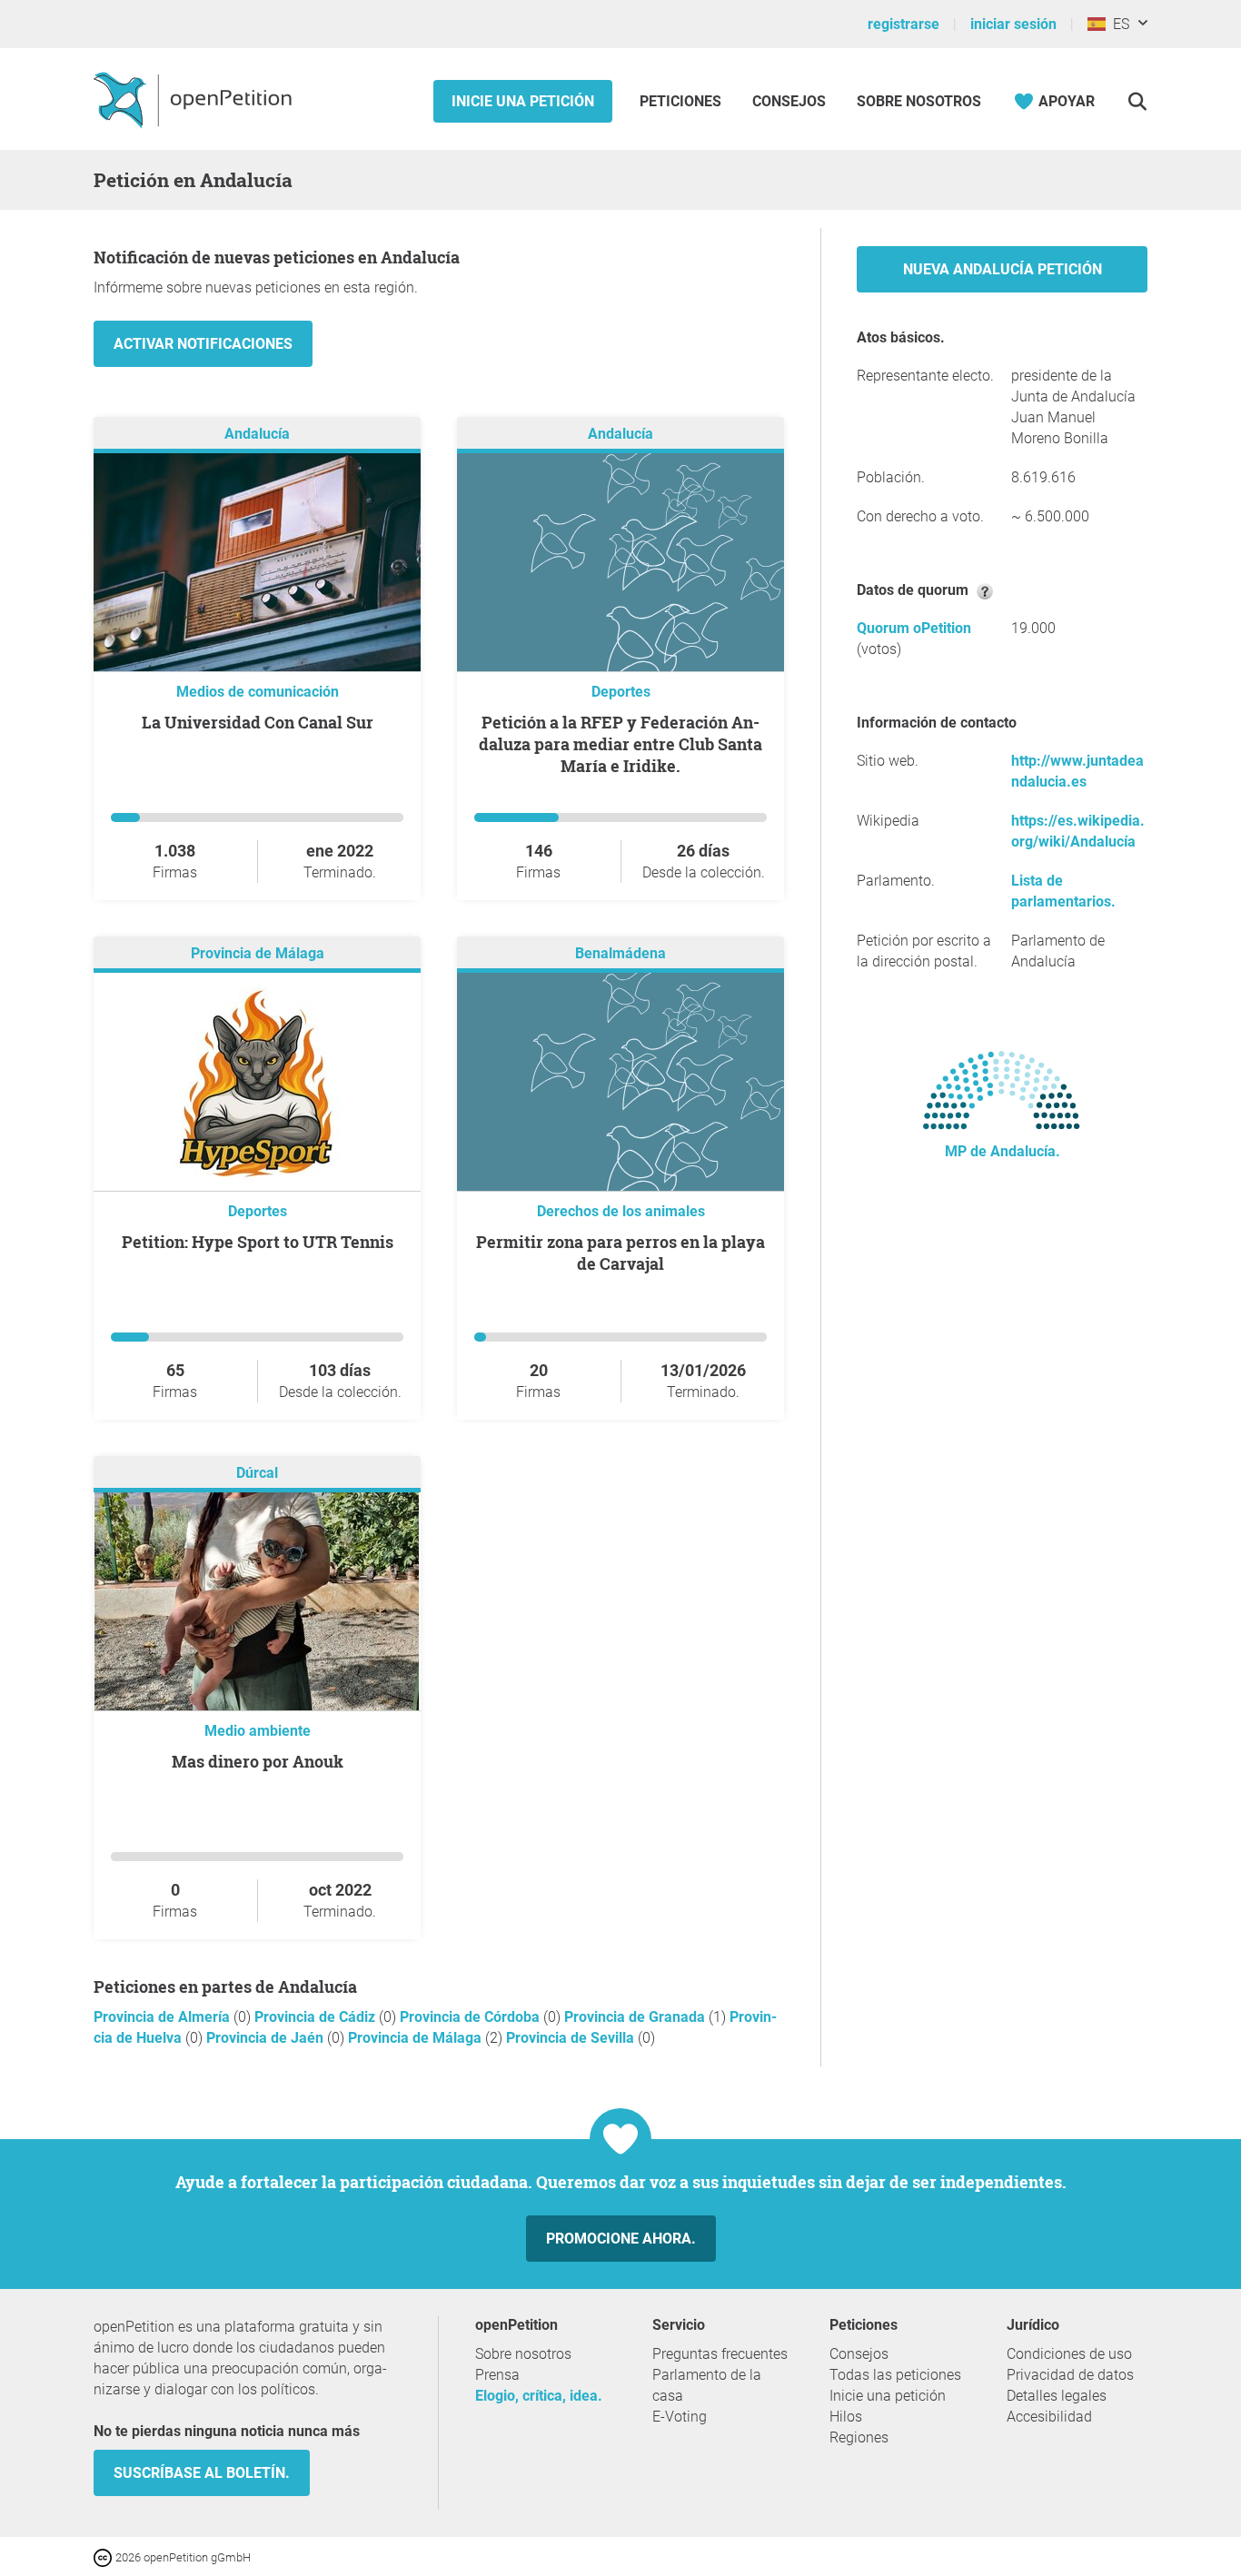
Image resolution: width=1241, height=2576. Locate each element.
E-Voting (680, 2417)
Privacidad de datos (1070, 2375)
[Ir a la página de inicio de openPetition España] (195, 99)
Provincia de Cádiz (317, 2017)
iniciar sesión (1013, 24)
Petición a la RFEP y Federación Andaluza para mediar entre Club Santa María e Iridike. (620, 744)
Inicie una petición (523, 101)
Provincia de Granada (636, 2017)
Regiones (859, 2437)
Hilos (846, 2417)
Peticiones (682, 101)
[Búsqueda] (1137, 101)
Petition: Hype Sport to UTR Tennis (258, 1242)
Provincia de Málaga (258, 953)
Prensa (497, 2375)
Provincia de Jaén (267, 2038)
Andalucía (257, 434)
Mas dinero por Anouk (258, 1761)
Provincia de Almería (164, 2017)
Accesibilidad (1049, 2417)
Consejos (789, 101)
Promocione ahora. (621, 2239)
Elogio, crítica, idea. (539, 2396)
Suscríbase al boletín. (202, 2473)
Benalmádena (620, 953)
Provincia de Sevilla (572, 2038)
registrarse (903, 24)
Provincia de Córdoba (472, 2017)
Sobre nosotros (919, 101)
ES (1117, 24)
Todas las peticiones (895, 2375)
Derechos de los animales (621, 1211)
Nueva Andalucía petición (1003, 269)
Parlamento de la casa (707, 2385)
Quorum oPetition (914, 628)
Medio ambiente (258, 1731)
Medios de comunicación (258, 692)
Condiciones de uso (1069, 2354)
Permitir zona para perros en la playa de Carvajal (620, 1253)
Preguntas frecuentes (720, 2354)
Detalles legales (1057, 2396)
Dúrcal (257, 1473)
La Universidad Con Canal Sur (258, 722)
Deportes (621, 692)
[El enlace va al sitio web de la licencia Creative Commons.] (104, 2556)
